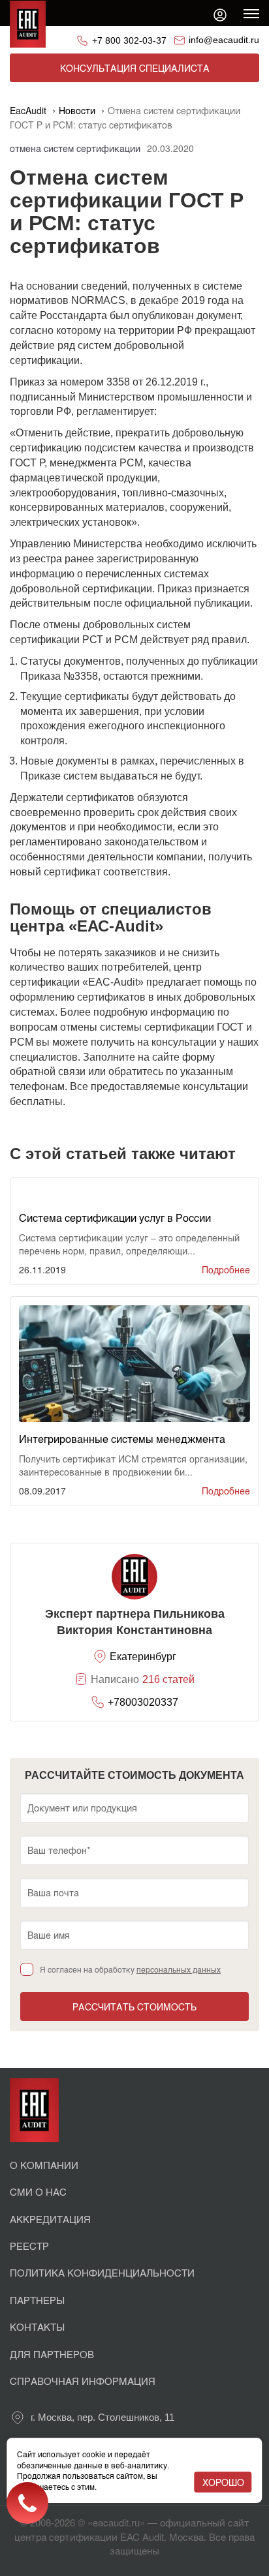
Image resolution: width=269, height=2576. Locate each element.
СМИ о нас (38, 2191)
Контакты (37, 2326)
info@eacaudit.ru (224, 40)
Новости (77, 110)
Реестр (29, 2246)
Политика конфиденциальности (102, 2272)
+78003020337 (143, 1702)
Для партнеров (52, 2354)
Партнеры (37, 2300)
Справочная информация (83, 2381)
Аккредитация (50, 2219)
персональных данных (179, 1969)
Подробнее (226, 1269)
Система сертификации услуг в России (115, 1218)
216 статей (168, 1679)
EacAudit (28, 110)
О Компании (44, 2165)
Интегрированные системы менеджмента (122, 1439)
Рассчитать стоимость (134, 2007)
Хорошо (223, 2482)
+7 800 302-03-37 (129, 40)
